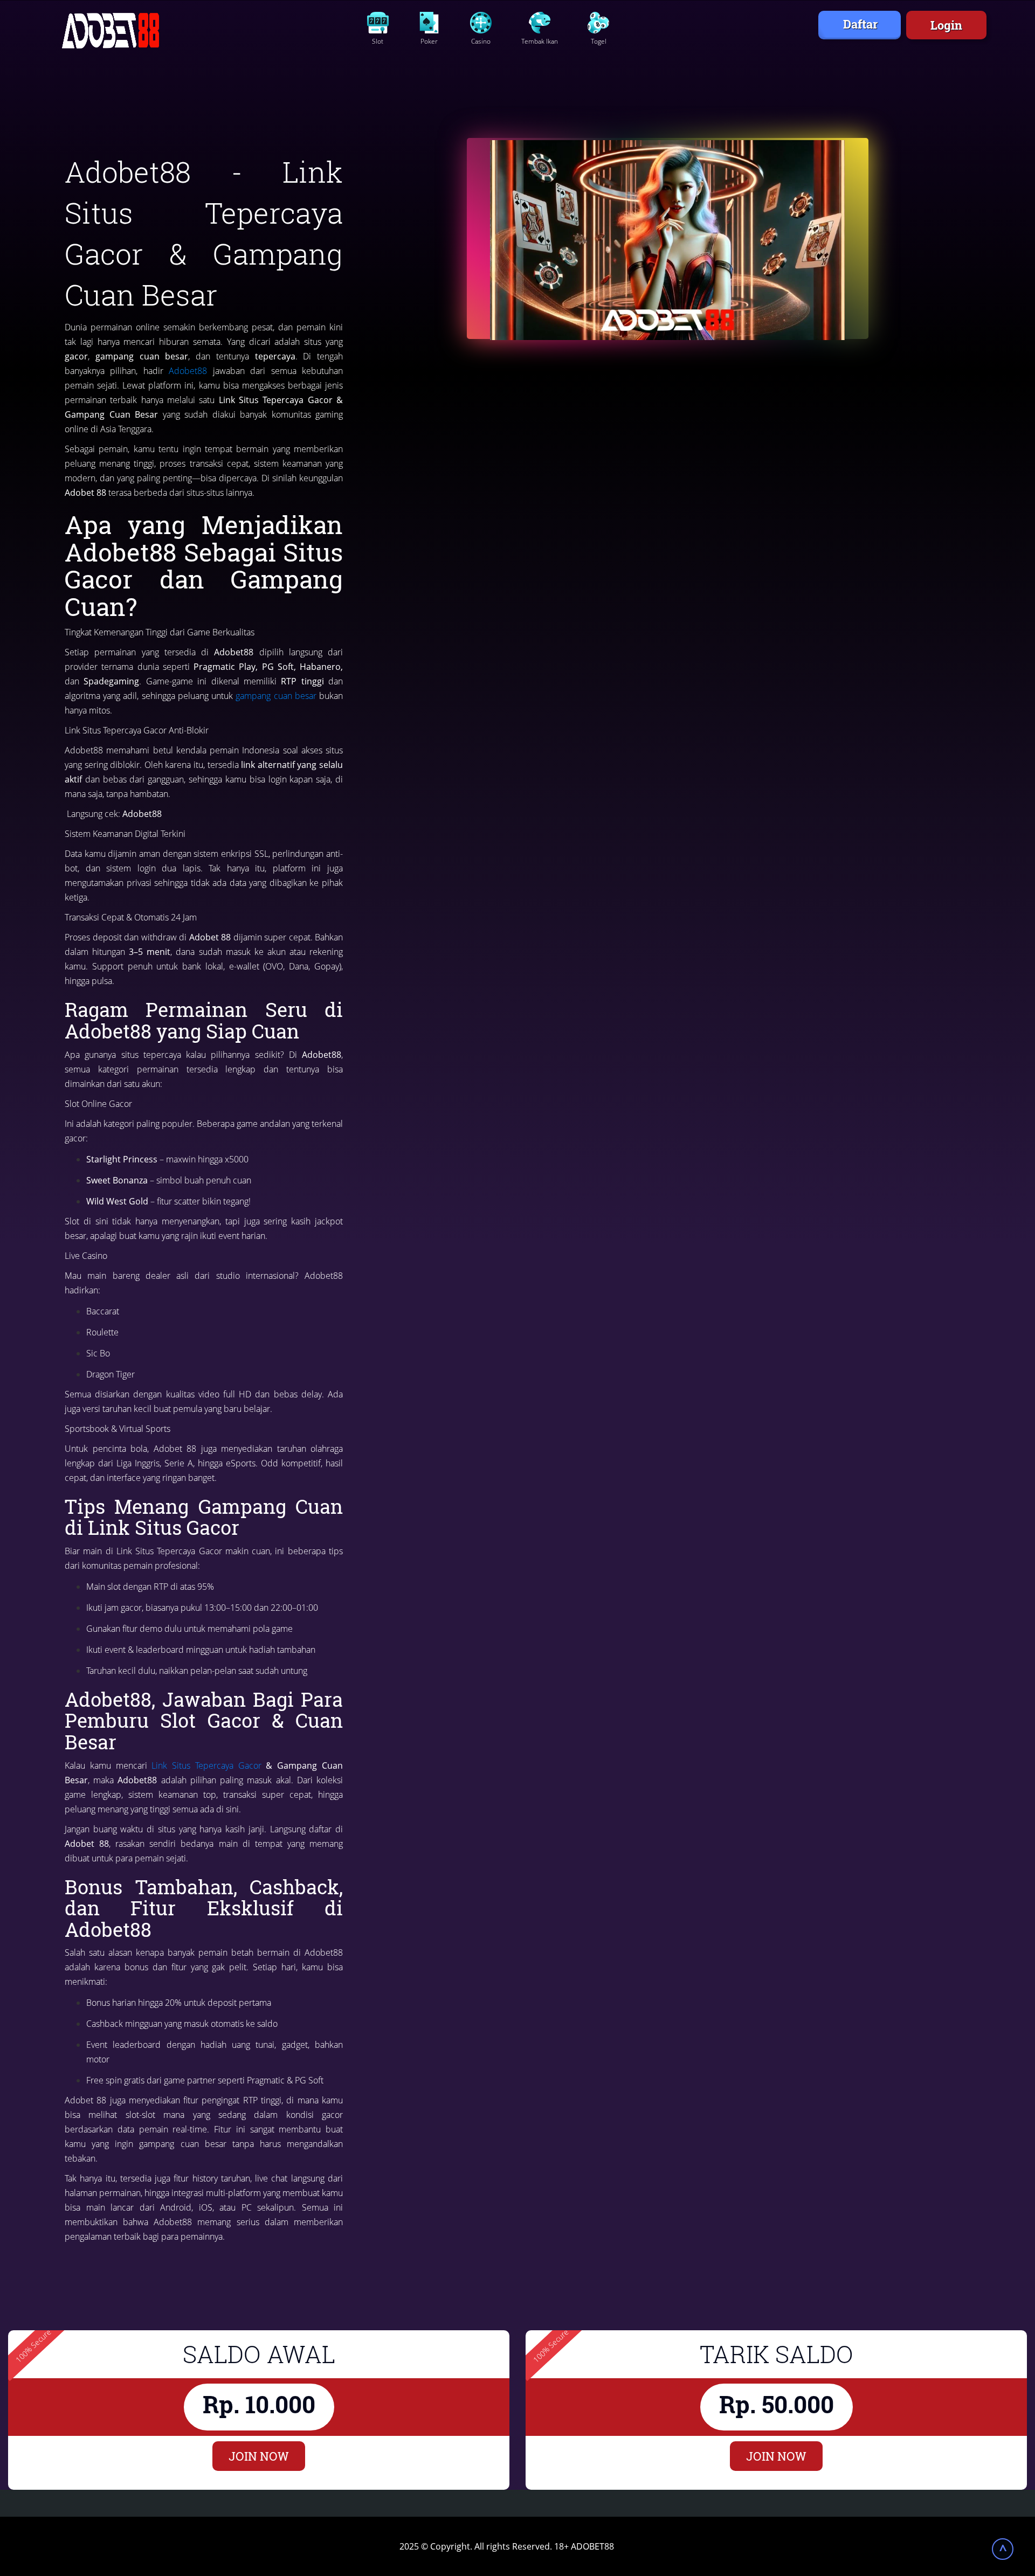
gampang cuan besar (276, 696)
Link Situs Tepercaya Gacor (206, 1765)
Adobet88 (188, 371)
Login (946, 25)
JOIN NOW (259, 2456)
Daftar (860, 24)
